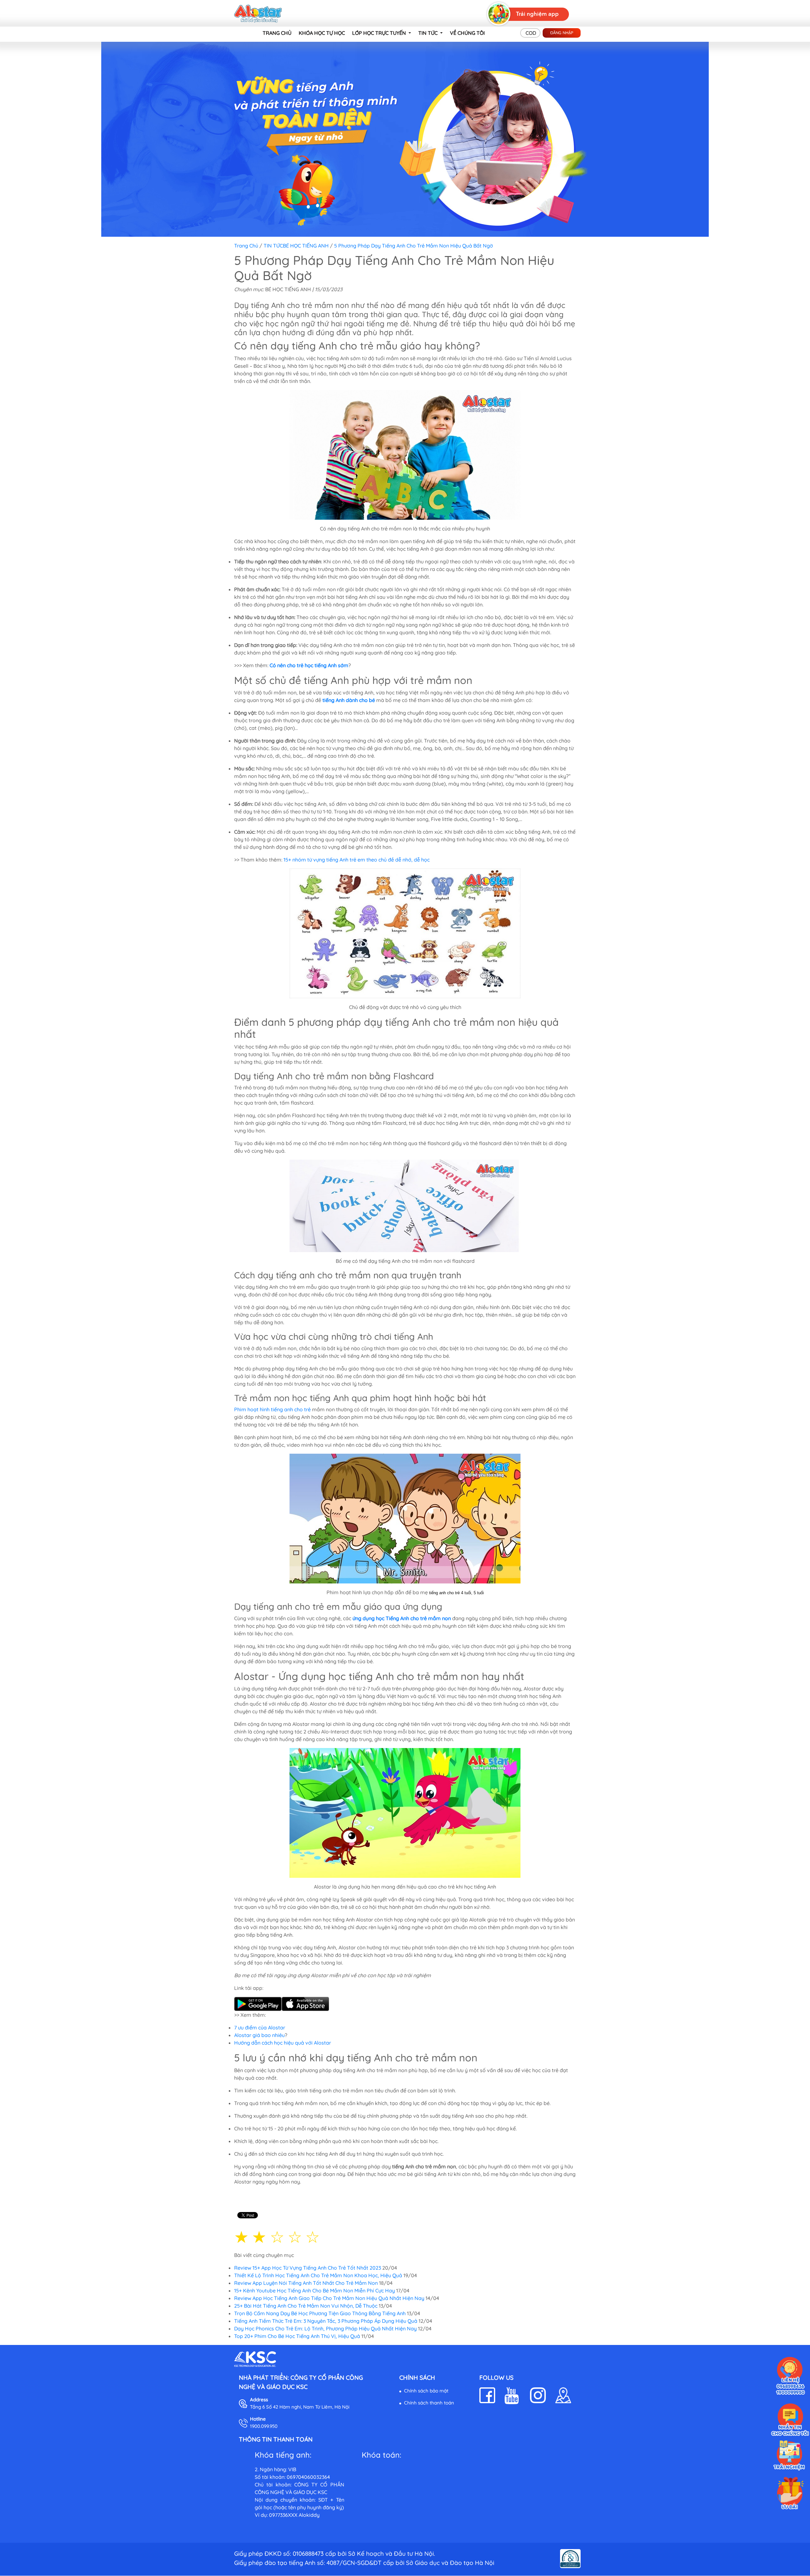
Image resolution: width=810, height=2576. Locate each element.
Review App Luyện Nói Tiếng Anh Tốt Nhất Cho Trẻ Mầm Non (306, 2283)
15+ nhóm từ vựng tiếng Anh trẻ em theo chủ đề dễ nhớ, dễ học (357, 860)
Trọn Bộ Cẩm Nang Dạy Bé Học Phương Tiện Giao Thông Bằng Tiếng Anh (320, 2313)
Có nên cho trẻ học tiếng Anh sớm (309, 665)
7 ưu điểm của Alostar (260, 2028)
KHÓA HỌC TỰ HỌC (322, 33)
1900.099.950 (264, 2426)
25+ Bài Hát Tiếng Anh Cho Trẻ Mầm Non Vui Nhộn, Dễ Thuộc (306, 2306)
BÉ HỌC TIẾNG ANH (306, 246)
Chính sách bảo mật (426, 2391)
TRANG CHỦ (277, 33)
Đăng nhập (562, 33)
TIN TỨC (273, 246)
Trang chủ (246, 246)
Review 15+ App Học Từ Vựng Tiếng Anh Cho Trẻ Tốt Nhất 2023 (308, 2268)
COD (531, 33)
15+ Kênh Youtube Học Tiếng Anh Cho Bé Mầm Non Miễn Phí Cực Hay (315, 2291)
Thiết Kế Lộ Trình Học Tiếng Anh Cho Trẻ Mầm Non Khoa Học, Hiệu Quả (318, 2275)
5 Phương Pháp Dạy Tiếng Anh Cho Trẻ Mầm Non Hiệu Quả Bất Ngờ (414, 246)
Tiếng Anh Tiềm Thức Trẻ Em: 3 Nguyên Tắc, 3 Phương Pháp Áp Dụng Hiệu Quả (326, 2321)
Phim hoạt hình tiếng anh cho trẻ (272, 1409)
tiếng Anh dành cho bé (349, 700)
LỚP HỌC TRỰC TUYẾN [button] (380, 33)
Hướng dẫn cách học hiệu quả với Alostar (283, 2043)
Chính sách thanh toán (429, 2403)
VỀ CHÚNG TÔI (467, 33)
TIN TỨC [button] (429, 33)
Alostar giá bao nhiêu (259, 2035)
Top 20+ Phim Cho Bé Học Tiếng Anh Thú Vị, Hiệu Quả (297, 2336)
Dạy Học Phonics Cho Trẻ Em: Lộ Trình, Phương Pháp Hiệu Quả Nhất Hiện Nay (325, 2328)
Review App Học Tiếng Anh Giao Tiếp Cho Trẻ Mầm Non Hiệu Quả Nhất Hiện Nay (329, 2298)
